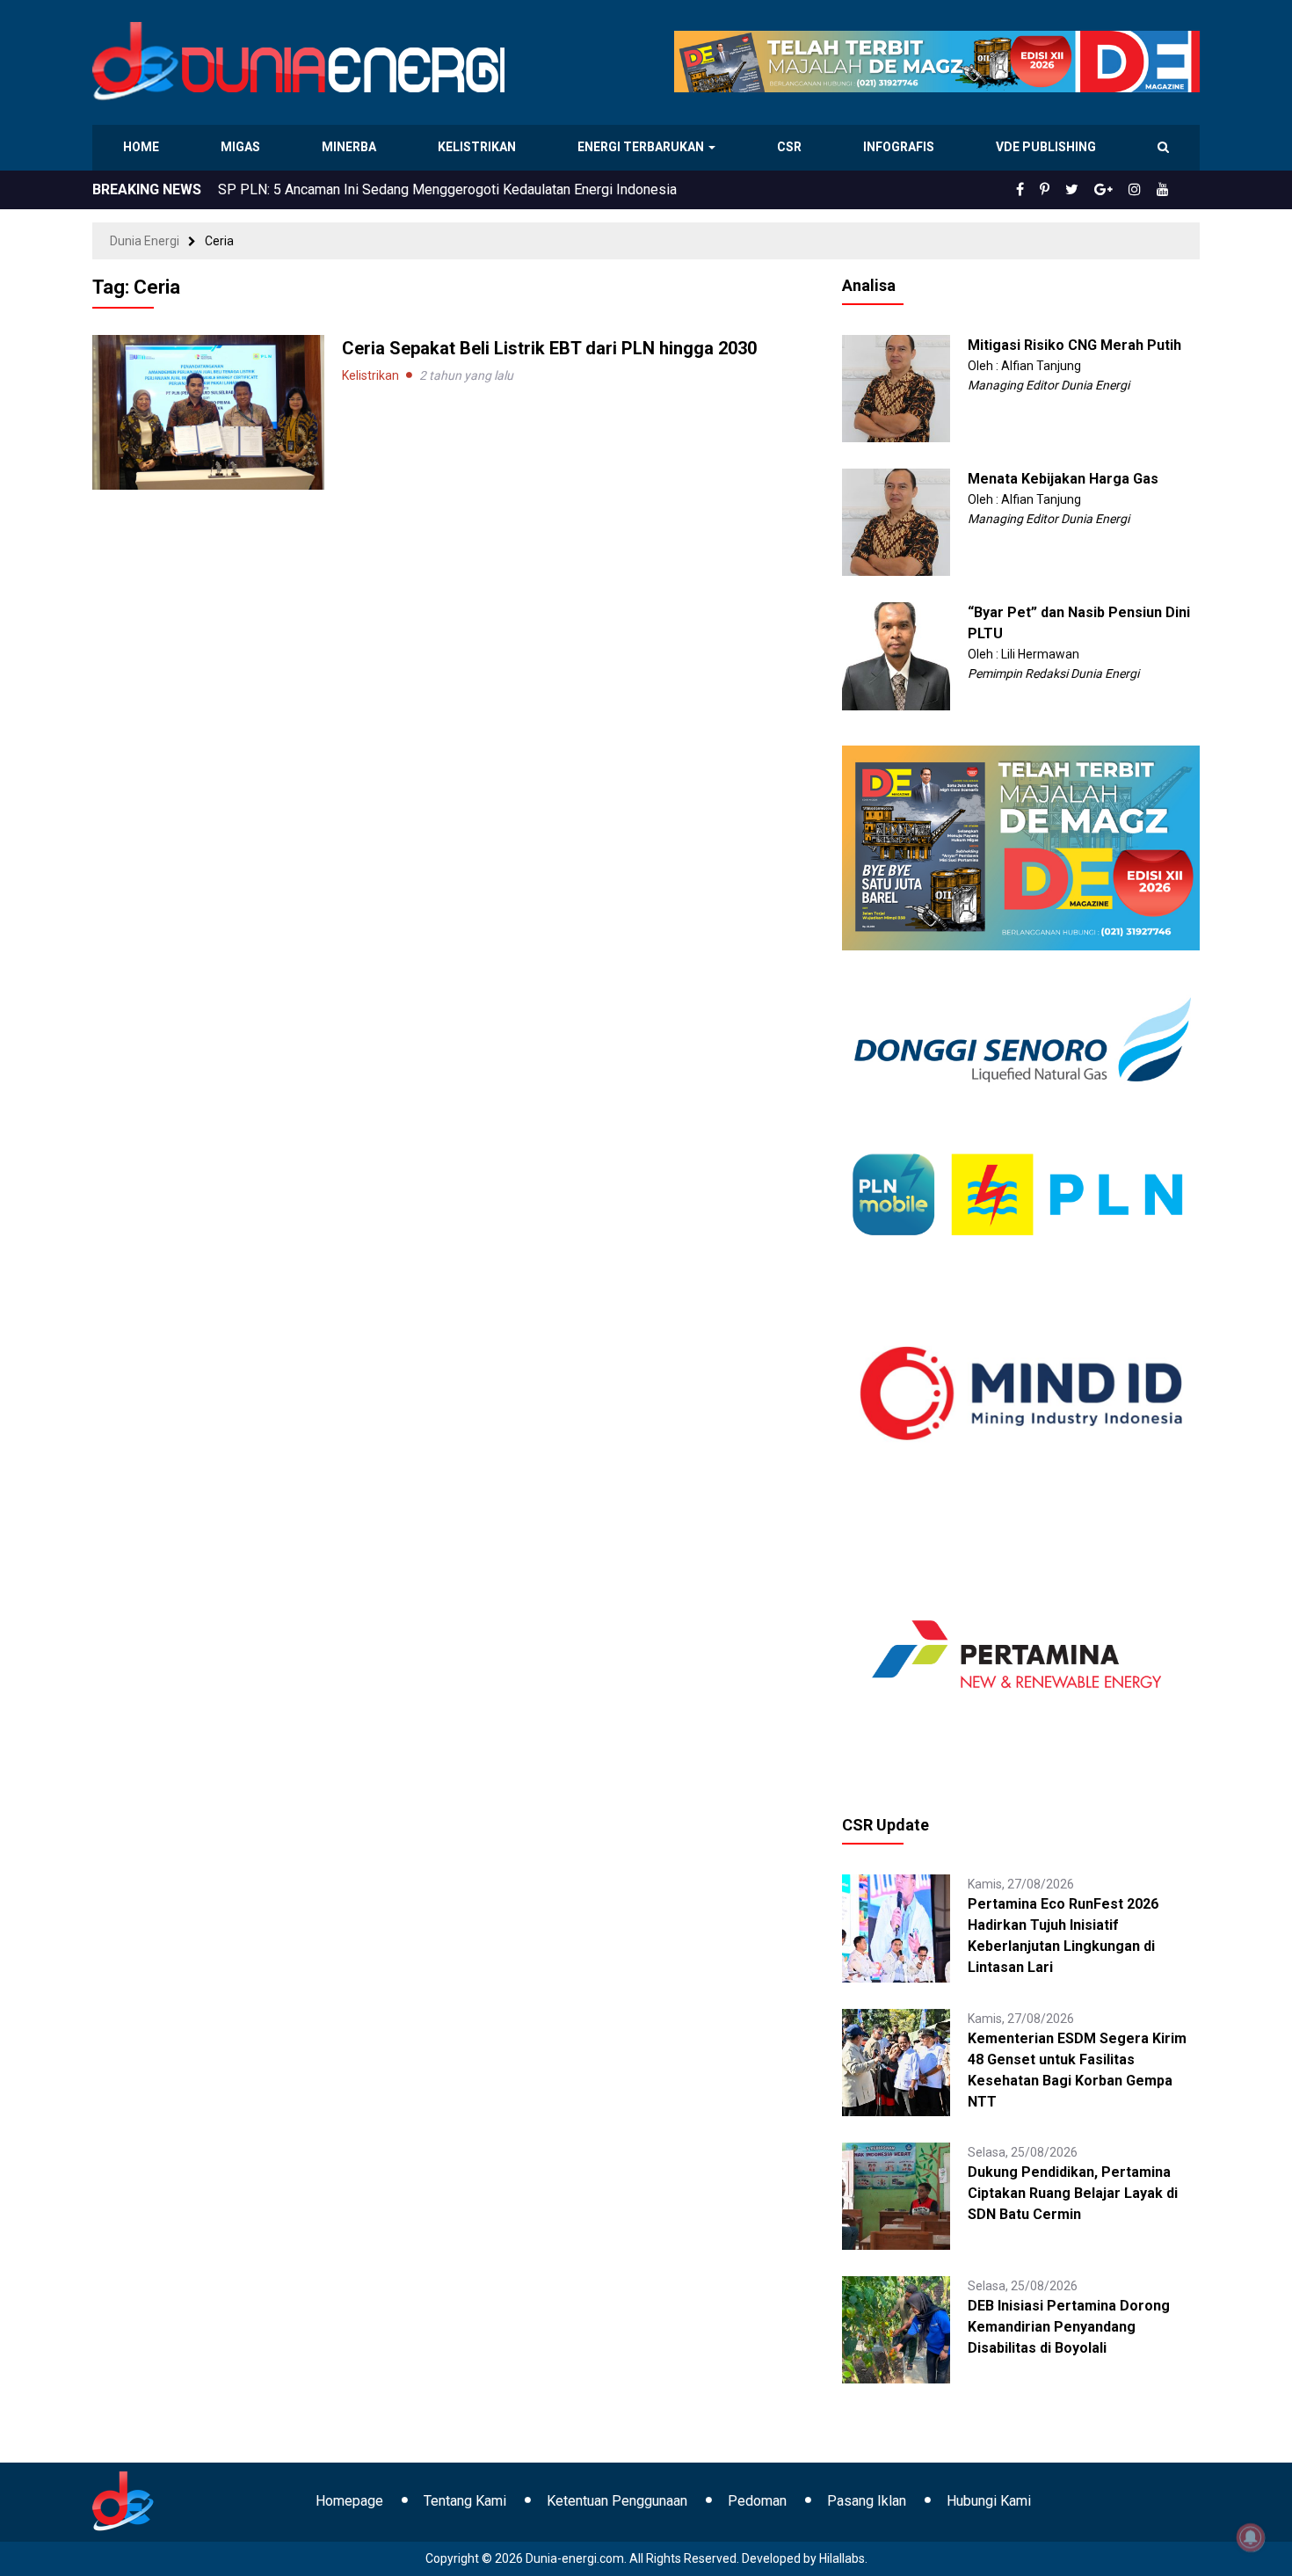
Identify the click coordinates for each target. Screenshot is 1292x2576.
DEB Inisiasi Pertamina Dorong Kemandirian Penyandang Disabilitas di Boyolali (1069, 2327)
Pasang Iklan (867, 2501)
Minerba (352, 147)
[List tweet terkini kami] (1091, 190)
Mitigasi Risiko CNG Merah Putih (1074, 345)
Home (142, 147)
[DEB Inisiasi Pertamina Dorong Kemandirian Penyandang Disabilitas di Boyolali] (896, 2329)
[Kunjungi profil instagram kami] (1143, 190)
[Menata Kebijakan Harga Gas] (896, 521)
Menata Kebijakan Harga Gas (1063, 479)
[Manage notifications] (1251, 2537)
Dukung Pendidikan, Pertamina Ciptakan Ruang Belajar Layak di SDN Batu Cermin (1073, 2193)
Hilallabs (842, 2558)
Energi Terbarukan (643, 147)
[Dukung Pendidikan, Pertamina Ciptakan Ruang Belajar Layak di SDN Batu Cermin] (896, 2195)
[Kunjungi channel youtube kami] (1165, 190)
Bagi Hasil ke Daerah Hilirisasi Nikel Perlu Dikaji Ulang (385, 189)
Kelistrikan (479, 147)
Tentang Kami (465, 2501)
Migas (242, 147)
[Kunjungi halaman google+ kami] (1117, 190)
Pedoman (757, 2501)
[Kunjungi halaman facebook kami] (1049, 190)
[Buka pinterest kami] (1069, 190)
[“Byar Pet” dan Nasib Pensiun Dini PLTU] (896, 655)
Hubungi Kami (989, 2501)
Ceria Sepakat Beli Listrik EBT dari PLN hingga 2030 (549, 348)
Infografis (901, 147)
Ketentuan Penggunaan (617, 2501)
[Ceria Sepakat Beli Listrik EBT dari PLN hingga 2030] (208, 411)
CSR (791, 147)
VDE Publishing (1045, 147)
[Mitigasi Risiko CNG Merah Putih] (896, 388)
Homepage (349, 2501)
